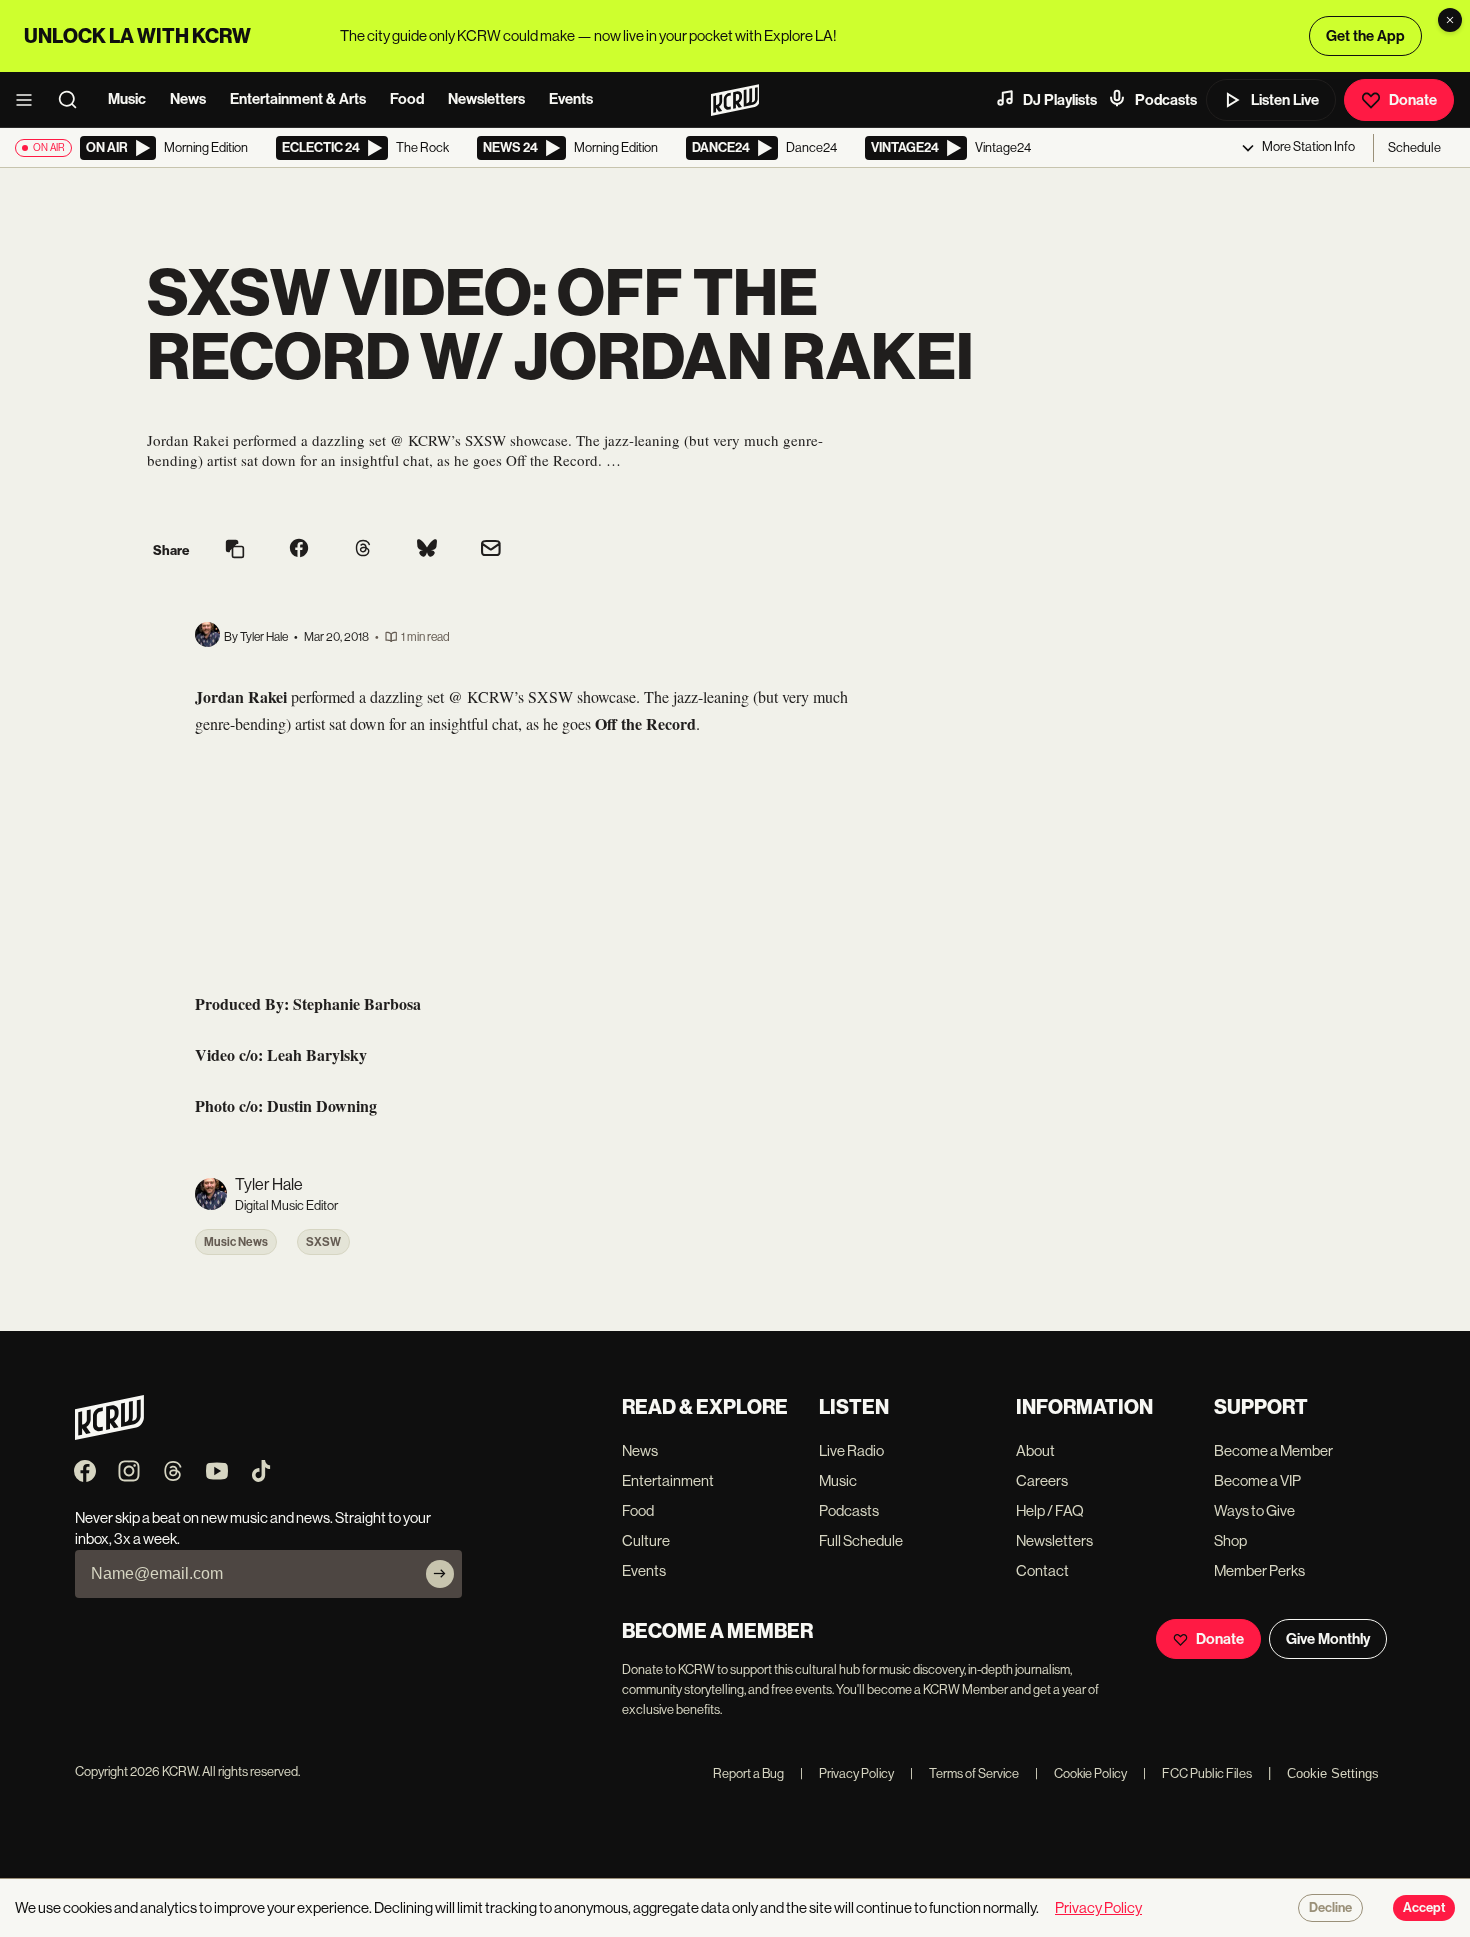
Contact (1042, 1570)
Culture (646, 1540)
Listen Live (1285, 100)
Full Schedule (861, 1540)
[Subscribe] (440, 1574)
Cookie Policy (1081, 1773)
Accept (1424, 1908)
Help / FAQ (1050, 1510)
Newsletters (486, 99)
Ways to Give (1254, 1510)
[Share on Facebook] (299, 550)
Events (571, 99)
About (1035, 1450)
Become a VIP (1257, 1480)
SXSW (323, 1242)
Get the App (1365, 36)
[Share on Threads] (363, 550)
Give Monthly (1328, 1639)
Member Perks (1259, 1570)
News (188, 99)
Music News (236, 1242)
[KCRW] (109, 1434)
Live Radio (851, 1450)
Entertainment (668, 1480)
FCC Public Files (1197, 1773)
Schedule (1414, 147)
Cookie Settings (1333, 1773)
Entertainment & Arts (298, 99)
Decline (1330, 1908)
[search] (74, 100)
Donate (1413, 100)
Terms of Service (964, 1773)
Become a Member (1273, 1450)
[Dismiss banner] (1450, 20)
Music (127, 99)
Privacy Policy (847, 1773)
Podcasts (1166, 100)
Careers (1042, 1480)
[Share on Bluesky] (427, 550)
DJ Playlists (1060, 100)
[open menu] (30, 100)
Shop (1230, 1540)
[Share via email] (491, 550)
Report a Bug (748, 1773)
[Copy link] (235, 550)
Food (407, 99)
